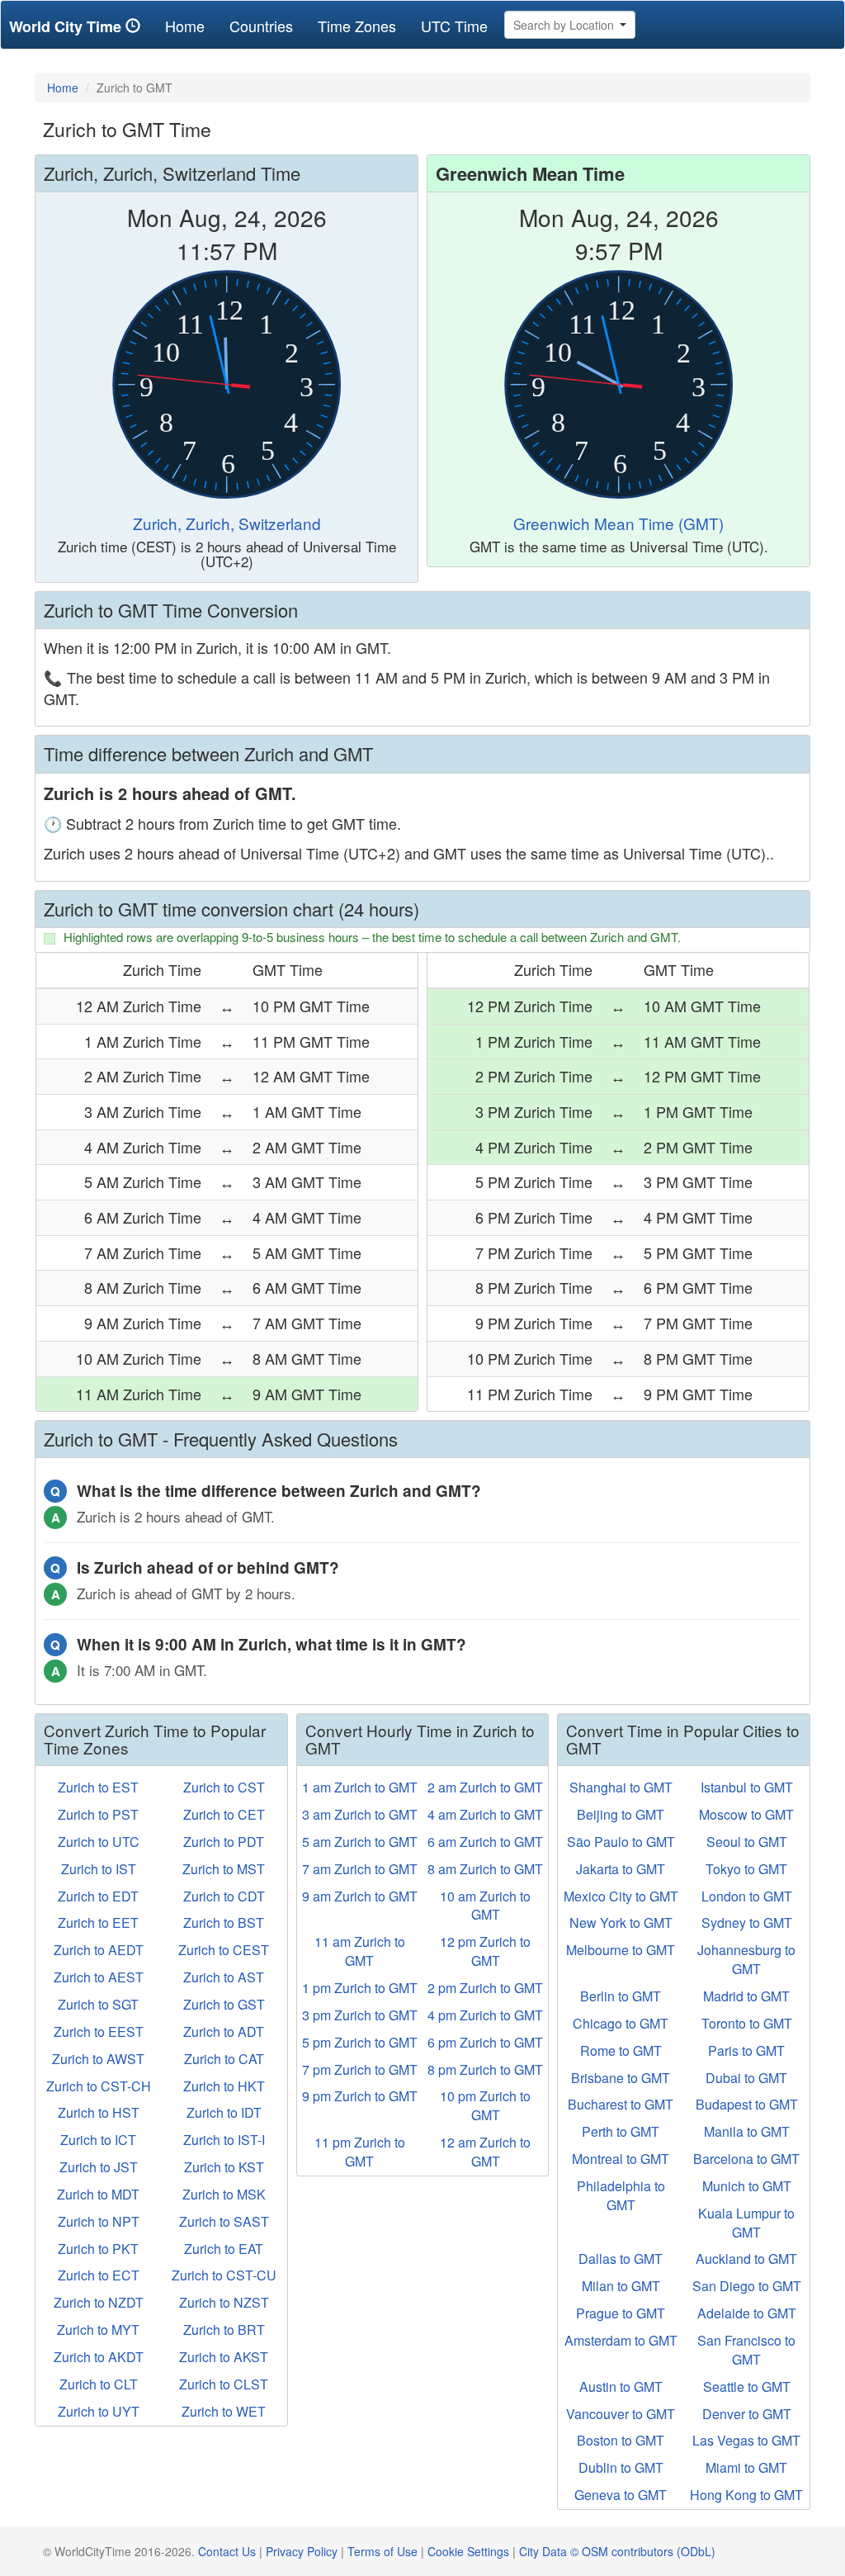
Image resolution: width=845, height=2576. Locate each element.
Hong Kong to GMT (746, 2495)
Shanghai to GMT (621, 1787)
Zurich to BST (224, 1923)
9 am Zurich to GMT (360, 1896)
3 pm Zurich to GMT (360, 2015)
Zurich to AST (224, 1977)
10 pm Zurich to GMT (485, 2105)
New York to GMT (621, 1923)
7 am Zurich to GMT (360, 1869)
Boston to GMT (621, 2440)
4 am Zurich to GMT (485, 1814)
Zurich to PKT (98, 2249)
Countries (261, 26)
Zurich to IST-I (224, 2140)
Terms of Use (382, 2551)
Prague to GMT (621, 2313)
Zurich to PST (98, 1814)
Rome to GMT (621, 2050)
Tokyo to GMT (746, 1869)
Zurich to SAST (224, 2221)
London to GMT (747, 1896)
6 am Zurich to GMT (485, 1842)
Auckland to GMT (746, 2259)
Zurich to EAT (224, 2249)
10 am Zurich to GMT (485, 1906)
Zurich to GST (224, 2004)
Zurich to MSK (224, 2194)
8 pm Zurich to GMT (485, 2069)
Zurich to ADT (224, 2031)
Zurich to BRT (224, 2330)
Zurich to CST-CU (224, 2275)
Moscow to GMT (746, 1814)
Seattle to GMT (747, 2387)
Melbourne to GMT (621, 1950)
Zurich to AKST (224, 2357)
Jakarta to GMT (621, 1869)
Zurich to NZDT (99, 2302)
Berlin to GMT (621, 1996)
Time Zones (357, 26)
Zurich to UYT (99, 2411)
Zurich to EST (98, 1787)
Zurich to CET (224, 1814)
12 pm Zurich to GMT (485, 1951)
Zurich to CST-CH (99, 2086)
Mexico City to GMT (621, 1896)
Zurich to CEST (224, 1950)
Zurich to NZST (224, 2302)
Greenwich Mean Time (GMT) (618, 523)
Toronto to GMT (747, 2023)
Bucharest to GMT (621, 2104)
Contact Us (227, 2551)
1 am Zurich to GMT (360, 1787)
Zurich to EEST (99, 2031)
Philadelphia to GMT (621, 2195)
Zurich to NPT (99, 2221)
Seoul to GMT (747, 1842)
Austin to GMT (621, 2387)
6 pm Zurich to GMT (485, 2042)
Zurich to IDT (224, 2112)
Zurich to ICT (98, 2140)
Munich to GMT (747, 2186)
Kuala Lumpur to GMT (746, 2223)
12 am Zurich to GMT (485, 2152)
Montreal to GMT (621, 2159)
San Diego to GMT (747, 2286)
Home (191, 25)
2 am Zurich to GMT (485, 1787)
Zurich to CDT (224, 1896)
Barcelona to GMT (746, 2159)
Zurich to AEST (99, 1977)
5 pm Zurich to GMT (360, 2042)
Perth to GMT (621, 2131)
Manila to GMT (747, 2131)
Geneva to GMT (621, 2495)
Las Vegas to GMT (746, 2440)
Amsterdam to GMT (621, 2340)
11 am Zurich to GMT (360, 1951)
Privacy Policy (302, 2551)
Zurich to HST (99, 2112)
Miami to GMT (746, 2467)
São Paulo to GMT (621, 1842)
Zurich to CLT (99, 2384)
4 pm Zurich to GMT (485, 2015)
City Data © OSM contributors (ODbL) (617, 2551)
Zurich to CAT (224, 2059)
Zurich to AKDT (99, 2357)
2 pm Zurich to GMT (485, 1988)
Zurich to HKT (224, 2086)
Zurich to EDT (98, 1896)
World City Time (67, 26)
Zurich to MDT (98, 2194)
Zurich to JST (99, 2167)
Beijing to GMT (621, 1814)
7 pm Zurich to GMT (360, 2069)
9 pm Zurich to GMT (360, 2096)
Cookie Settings (468, 2551)
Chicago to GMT (621, 2023)
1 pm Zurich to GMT (360, 1988)
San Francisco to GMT (746, 2350)
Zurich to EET (98, 1923)
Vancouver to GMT (621, 2414)
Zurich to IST (99, 1869)
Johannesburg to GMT (746, 1959)
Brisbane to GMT (621, 2078)
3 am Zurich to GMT (360, 1814)
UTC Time (454, 26)
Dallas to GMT (621, 2259)
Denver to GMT (747, 2414)
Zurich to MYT (98, 2330)
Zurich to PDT (224, 1842)
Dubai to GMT (746, 2078)
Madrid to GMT (746, 1996)
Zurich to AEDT (99, 1950)
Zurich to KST (224, 2167)
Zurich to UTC (99, 1842)
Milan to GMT (621, 2286)
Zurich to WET (224, 2411)
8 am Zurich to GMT (485, 1869)
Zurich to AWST (98, 2059)
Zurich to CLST (224, 2384)
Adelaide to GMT (747, 2313)
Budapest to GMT (747, 2104)
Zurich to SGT (98, 2004)
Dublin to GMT (621, 2467)
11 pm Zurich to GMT (360, 2152)
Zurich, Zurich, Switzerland (227, 523)
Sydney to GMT (747, 1923)
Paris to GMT (746, 2050)
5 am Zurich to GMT (360, 1842)
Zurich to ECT (99, 2275)
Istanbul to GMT (747, 1787)
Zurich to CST (224, 1787)
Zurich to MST (224, 1869)
